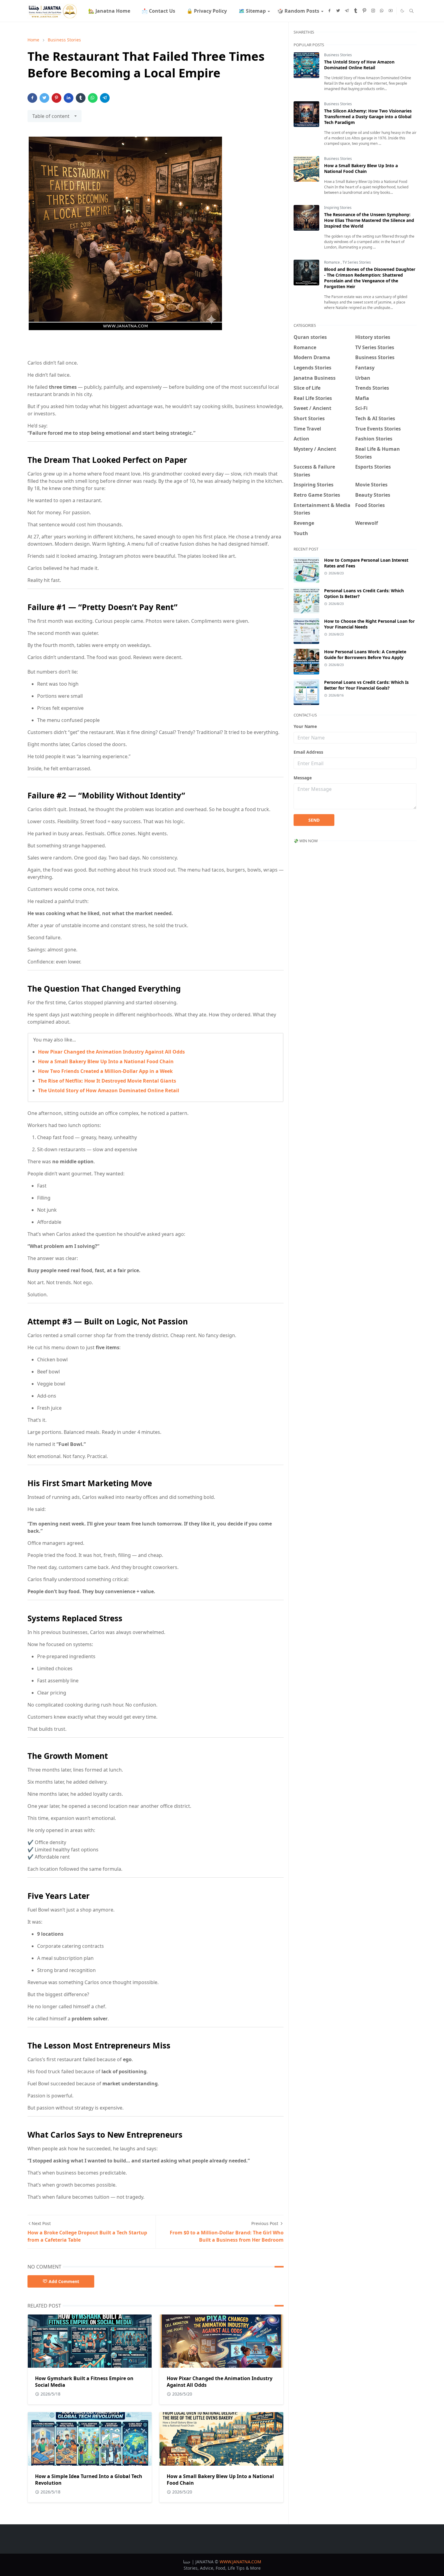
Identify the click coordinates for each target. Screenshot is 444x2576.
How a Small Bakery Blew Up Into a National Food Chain (106, 1061)
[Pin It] (56, 98)
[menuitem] (109, 11)
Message (303, 778)
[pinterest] (364, 11)
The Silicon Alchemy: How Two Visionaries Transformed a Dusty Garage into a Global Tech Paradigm (368, 117)
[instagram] (373, 11)
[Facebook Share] (32, 98)
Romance (332, 262)
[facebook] (329, 11)
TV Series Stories (357, 262)
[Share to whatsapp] (93, 98)
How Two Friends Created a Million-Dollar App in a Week (105, 1071)
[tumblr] (356, 11)
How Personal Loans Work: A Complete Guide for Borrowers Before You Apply (365, 655)
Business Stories (338, 55)
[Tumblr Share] (81, 98)
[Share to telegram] (105, 98)
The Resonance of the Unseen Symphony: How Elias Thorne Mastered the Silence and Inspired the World (369, 220)
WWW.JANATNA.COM (240, 2562)
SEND (314, 820)
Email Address (308, 752)
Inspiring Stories (338, 208)
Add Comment (64, 2281)
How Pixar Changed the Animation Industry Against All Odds (111, 1052)
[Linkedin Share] (69, 98)
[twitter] (338, 11)
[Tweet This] (44, 98)
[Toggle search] (412, 11)
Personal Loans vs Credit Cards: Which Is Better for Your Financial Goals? (366, 685)
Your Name (305, 726)
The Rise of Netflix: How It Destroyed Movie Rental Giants (107, 1081)
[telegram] (347, 11)
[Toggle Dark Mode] (402, 11)
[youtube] (391, 11)
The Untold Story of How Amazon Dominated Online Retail (109, 1090)
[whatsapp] (382, 11)
